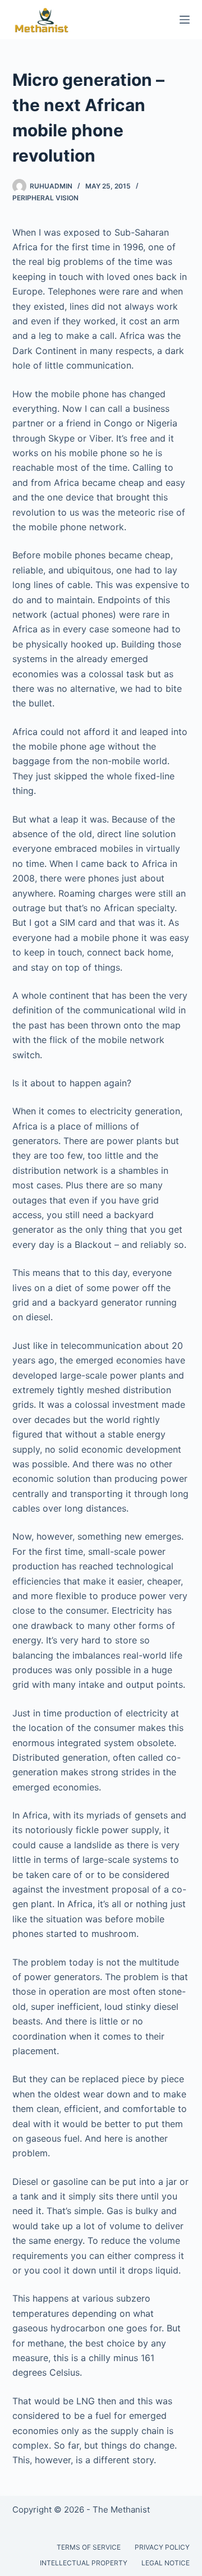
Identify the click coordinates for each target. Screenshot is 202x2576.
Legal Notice (166, 2563)
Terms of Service (89, 2547)
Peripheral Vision (45, 198)
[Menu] (185, 20)
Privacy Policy (162, 2547)
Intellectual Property (84, 2563)
